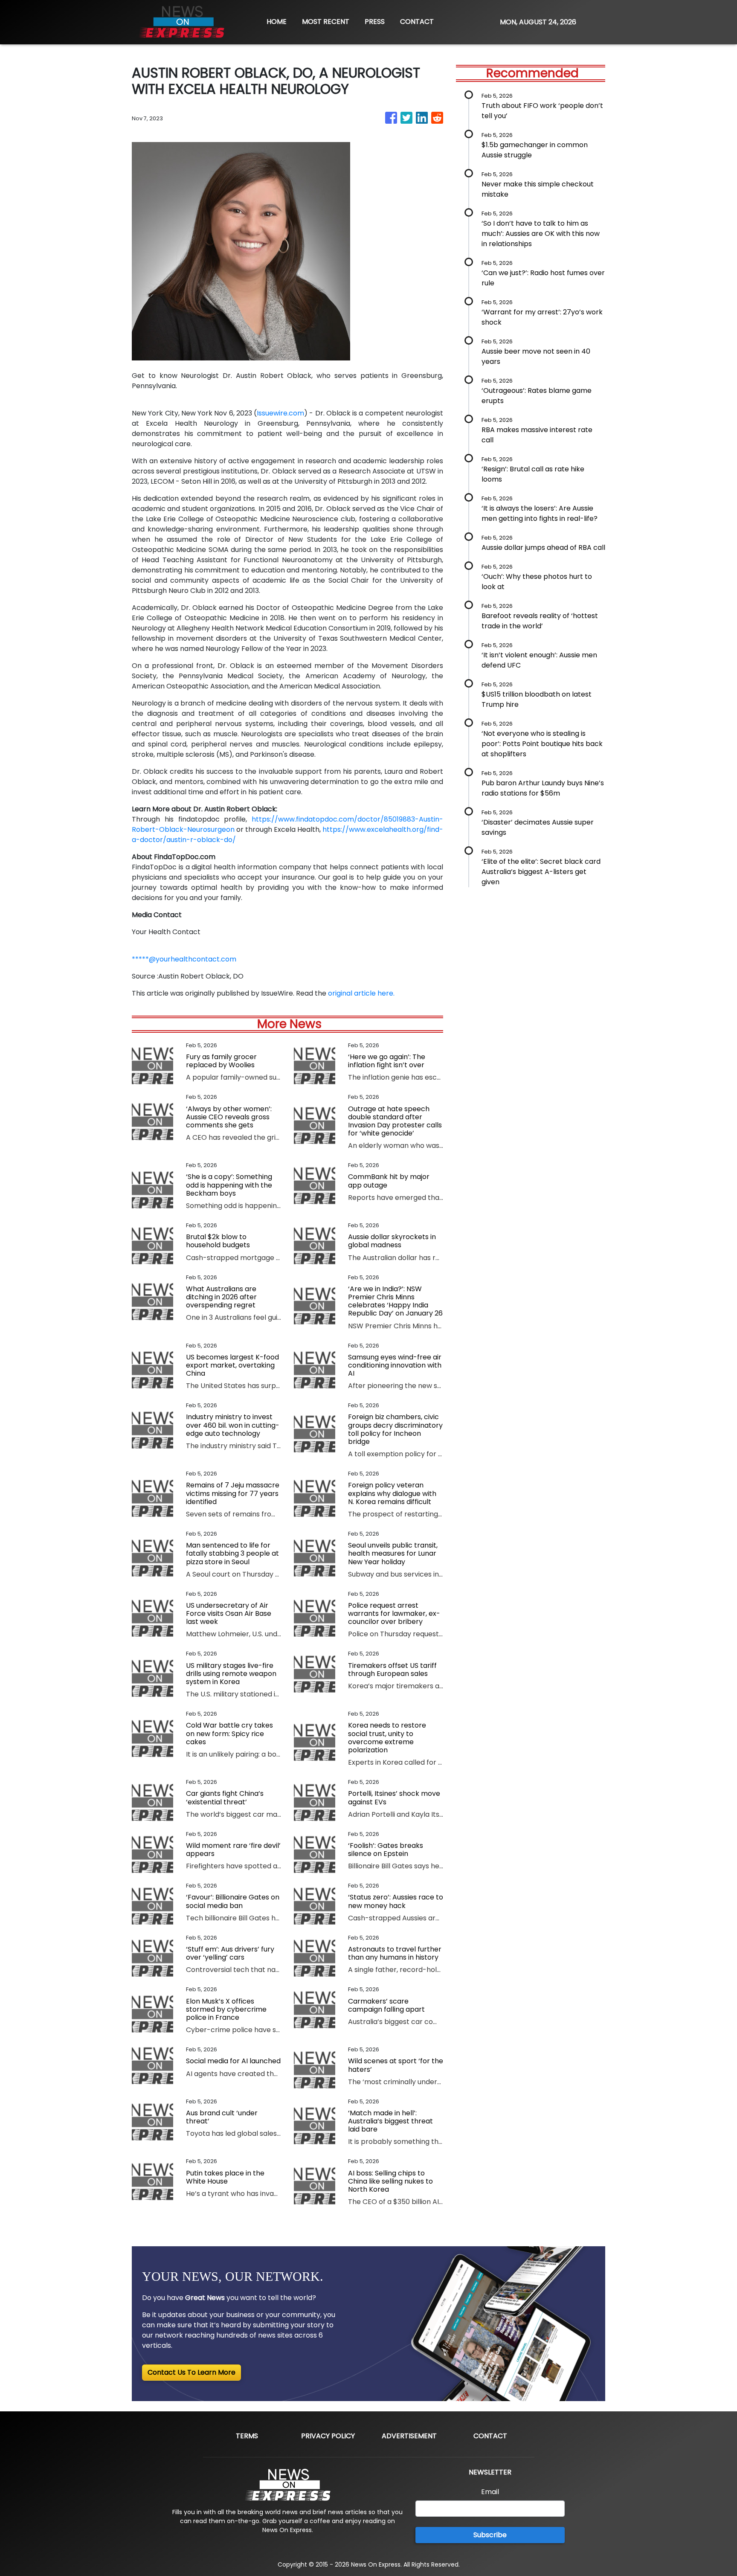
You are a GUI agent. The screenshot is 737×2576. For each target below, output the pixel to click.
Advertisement (409, 2436)
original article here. (361, 993)
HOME (277, 22)
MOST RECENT (326, 22)
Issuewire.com (280, 413)
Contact (490, 2436)
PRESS (375, 22)
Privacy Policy (328, 2436)
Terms (247, 2436)
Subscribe (490, 2535)
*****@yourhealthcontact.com (184, 959)
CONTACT (417, 22)
